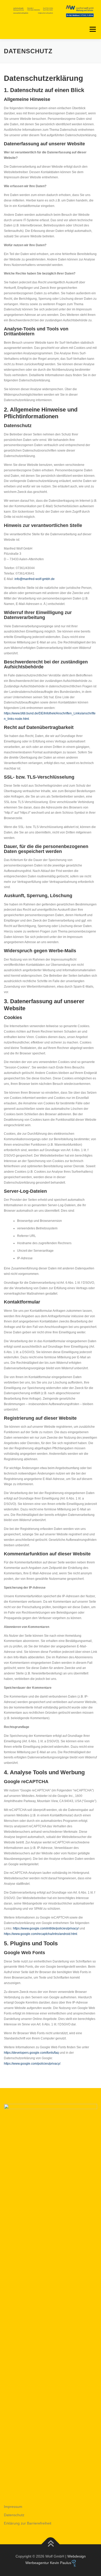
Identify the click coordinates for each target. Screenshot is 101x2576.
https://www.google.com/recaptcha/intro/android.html (41, 1934)
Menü (92, 29)
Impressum (13, 2507)
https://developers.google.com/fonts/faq (31, 2053)
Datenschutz (14, 2515)
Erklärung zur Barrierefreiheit (28, 2523)
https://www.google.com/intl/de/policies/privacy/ (46, 1928)
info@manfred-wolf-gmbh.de (35, 579)
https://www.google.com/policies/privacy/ (32, 2064)
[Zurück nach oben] (51, 2544)
